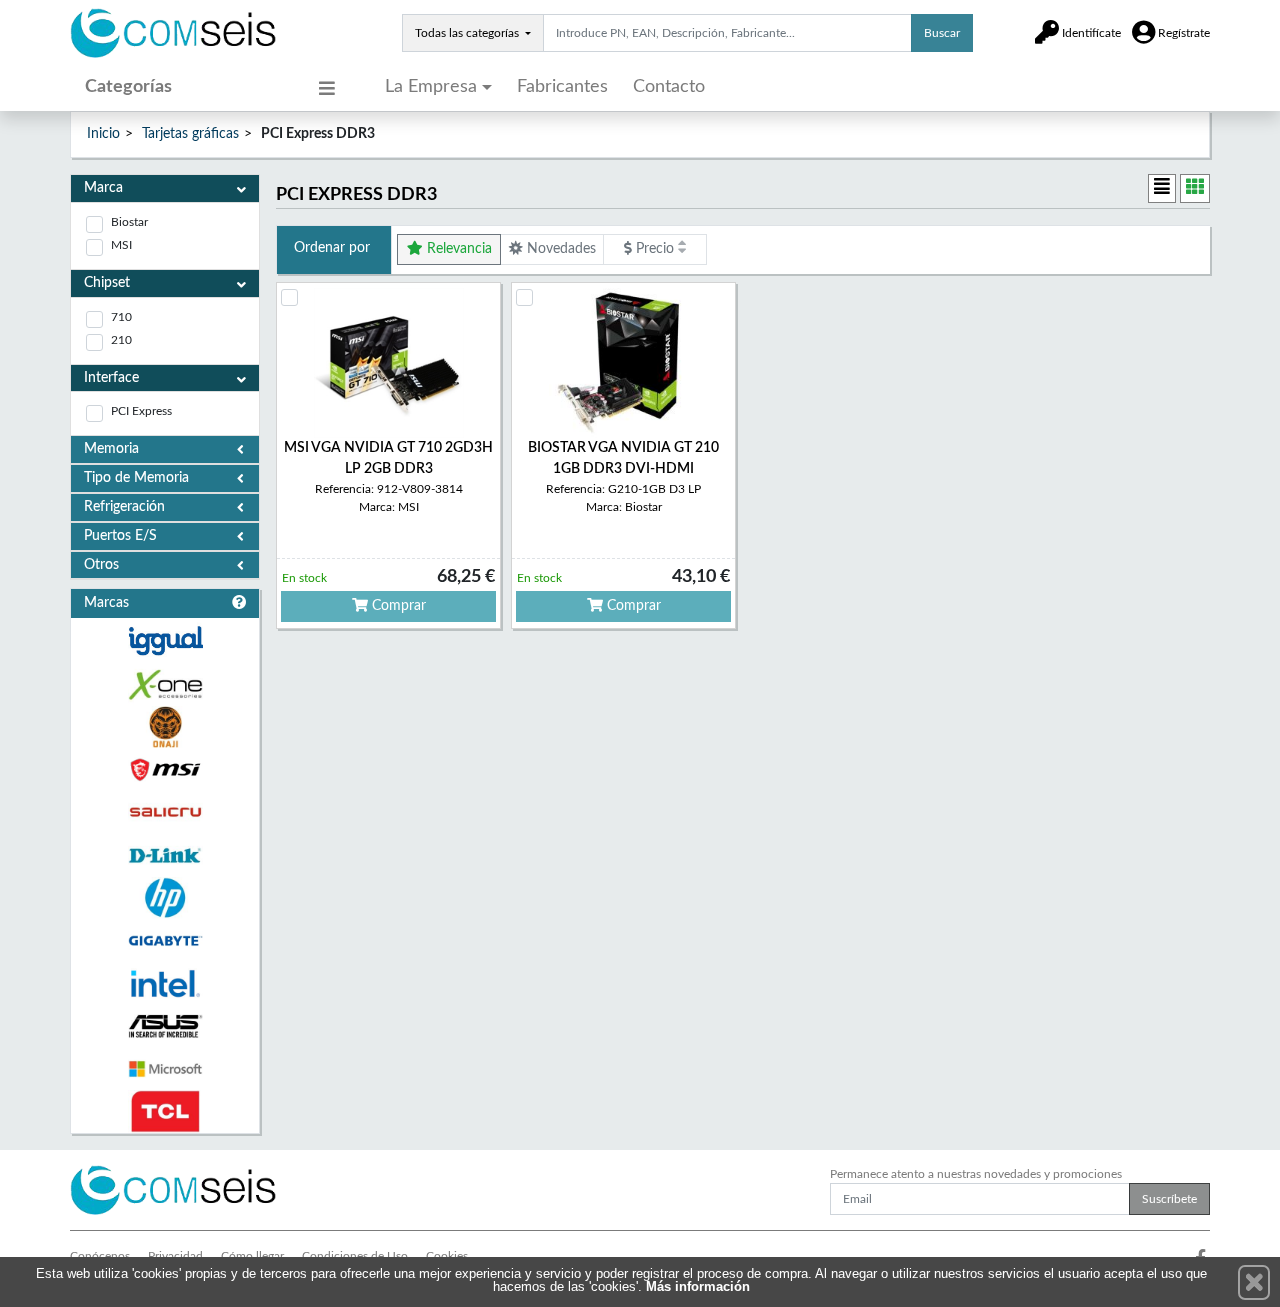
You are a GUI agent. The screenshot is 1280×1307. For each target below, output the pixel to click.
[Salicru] (165, 812)
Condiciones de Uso (355, 1256)
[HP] (165, 898)
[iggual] (165, 640)
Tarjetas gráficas (190, 134)
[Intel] (165, 983)
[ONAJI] (165, 727)
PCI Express (141, 411)
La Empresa (431, 87)
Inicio (103, 134)
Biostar (129, 222)
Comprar (397, 606)
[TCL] (165, 1111)
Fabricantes (562, 87)
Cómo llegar (252, 1256)
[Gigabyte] (165, 940)
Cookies (447, 1256)
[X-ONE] (165, 684)
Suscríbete (1169, 1199)
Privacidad (175, 1256)
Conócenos (100, 1256)
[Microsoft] (165, 1069)
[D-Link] (165, 855)
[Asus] (165, 1026)
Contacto (669, 87)
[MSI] (165, 769)
